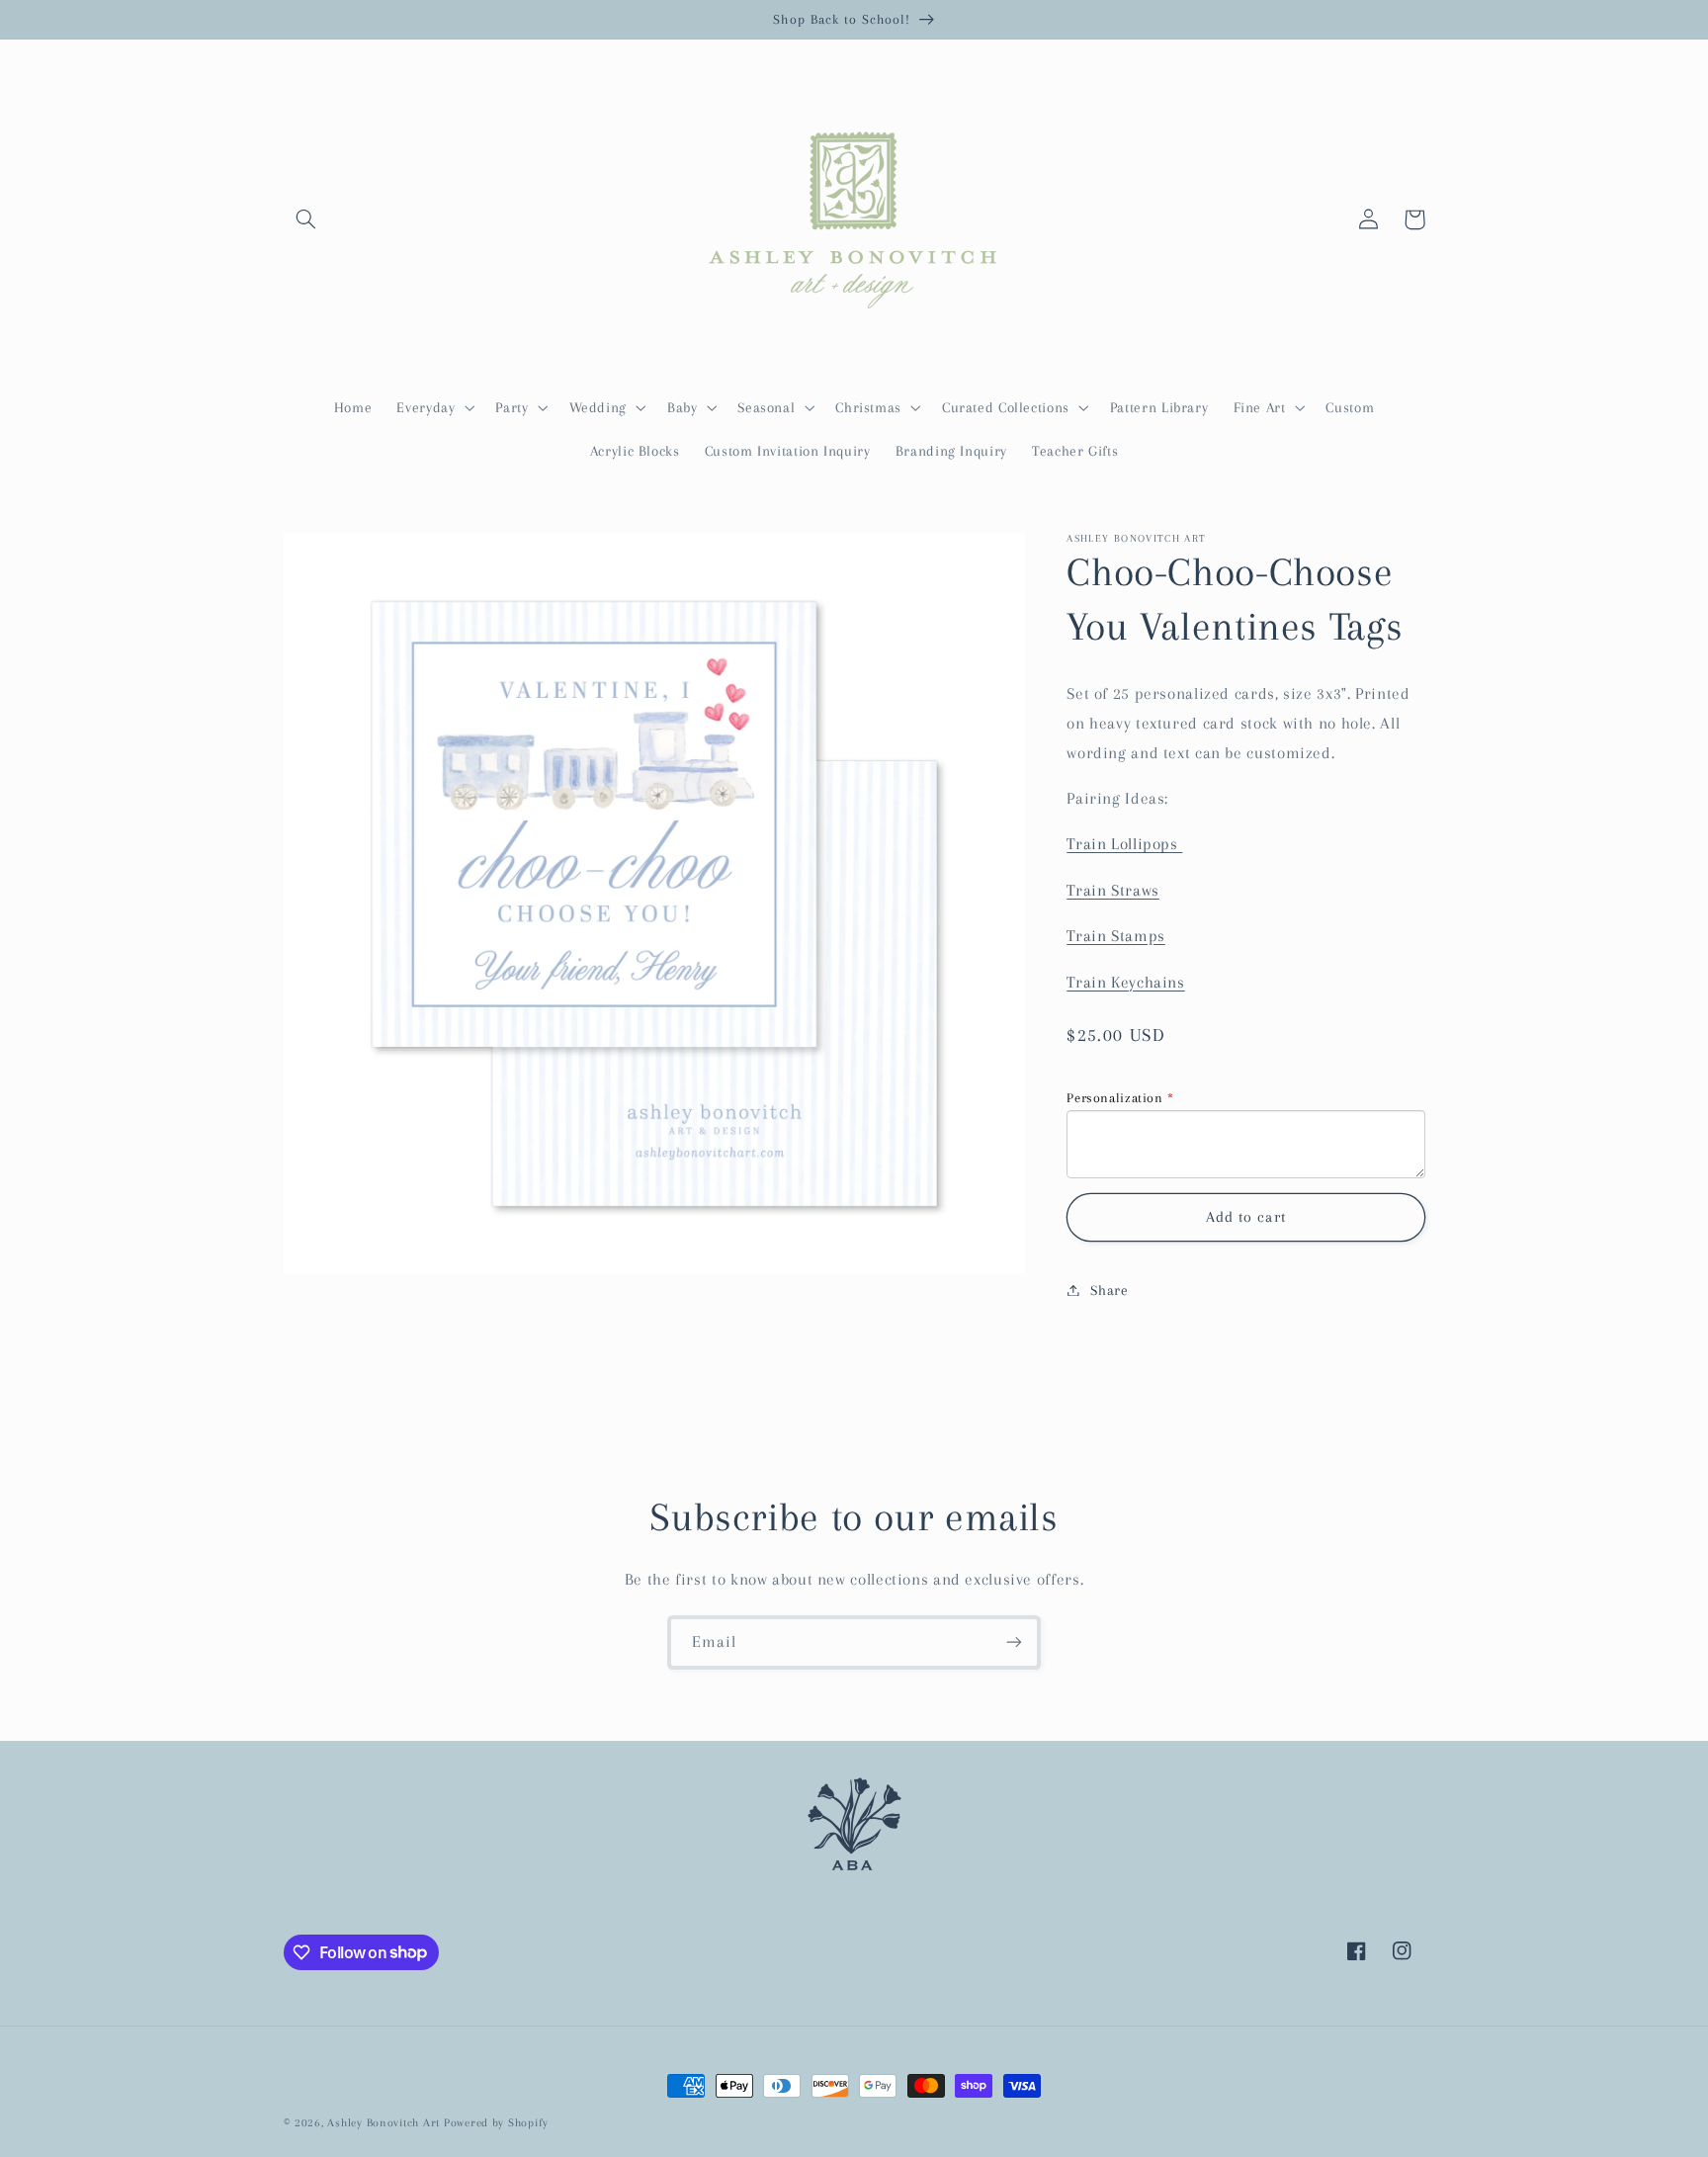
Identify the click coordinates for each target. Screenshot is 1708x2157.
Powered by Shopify (496, 2123)
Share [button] (1109, 1289)
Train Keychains (1125, 981)
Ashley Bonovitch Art (384, 2123)
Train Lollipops (1124, 844)
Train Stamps (1116, 935)
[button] (306, 219)
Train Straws (1113, 889)
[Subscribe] (1014, 1642)
